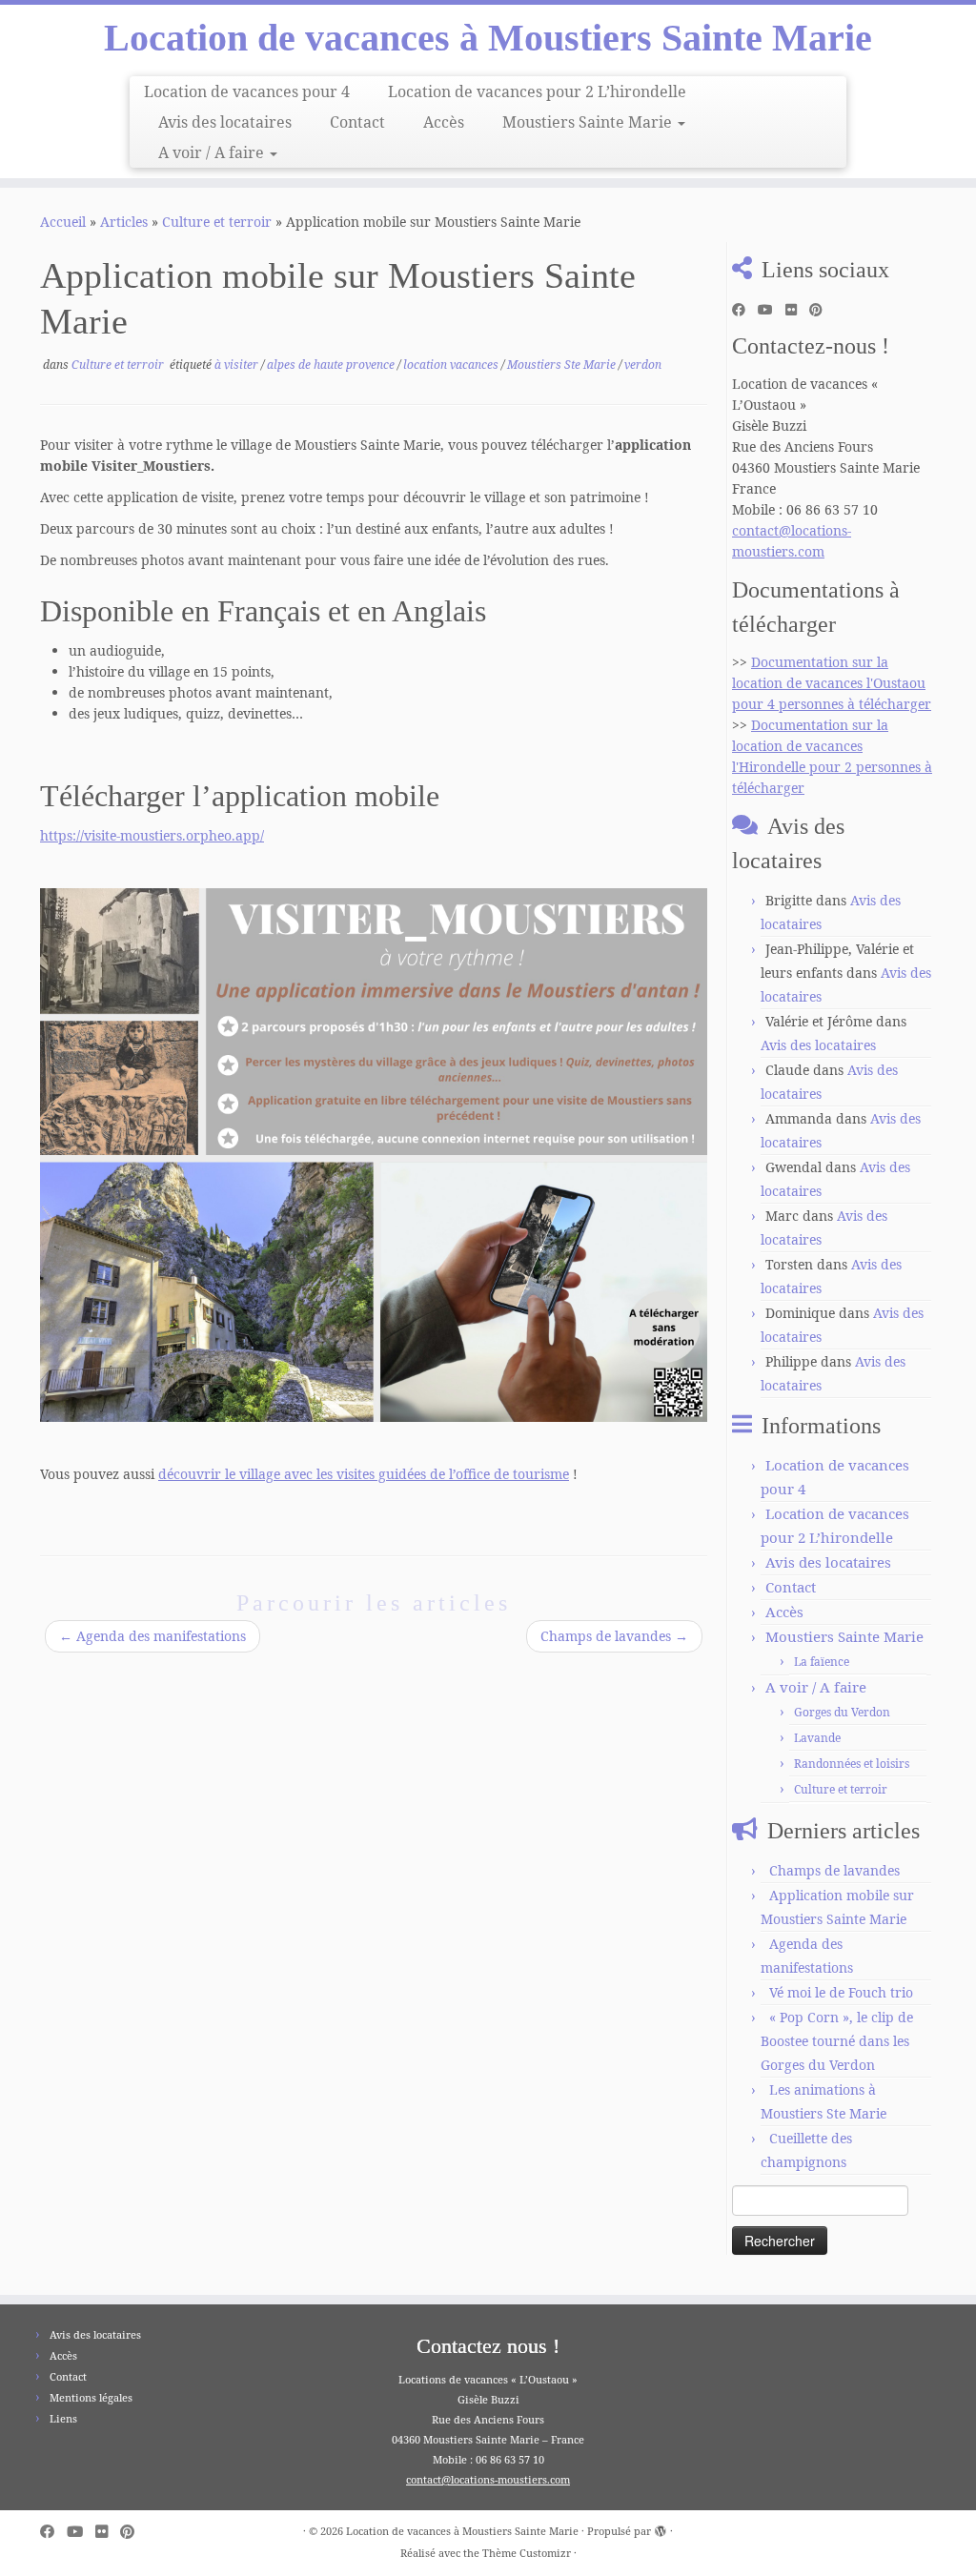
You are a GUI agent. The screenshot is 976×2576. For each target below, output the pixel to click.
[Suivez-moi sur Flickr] (797, 310)
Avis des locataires (225, 122)
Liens (63, 2418)
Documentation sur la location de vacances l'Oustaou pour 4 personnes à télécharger (832, 683)
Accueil (63, 222)
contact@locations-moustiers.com (488, 2479)
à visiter (238, 365)
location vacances (452, 365)
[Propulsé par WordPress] (661, 2527)
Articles (124, 222)
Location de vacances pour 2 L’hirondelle (537, 91)
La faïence (822, 1662)
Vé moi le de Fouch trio (841, 1992)
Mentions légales (91, 2397)
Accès (444, 122)
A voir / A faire (213, 152)
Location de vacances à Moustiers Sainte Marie (488, 38)
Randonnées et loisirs (852, 1764)
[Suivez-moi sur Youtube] (772, 310)
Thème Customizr (527, 2553)
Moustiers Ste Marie (563, 365)
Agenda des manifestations (152, 1636)
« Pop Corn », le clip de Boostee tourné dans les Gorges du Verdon (837, 2041)
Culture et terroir (217, 222)
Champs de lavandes (614, 1636)
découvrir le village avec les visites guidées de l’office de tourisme (364, 1474)
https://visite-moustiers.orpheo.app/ (152, 835)
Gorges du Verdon (842, 1712)
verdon (643, 365)
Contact (357, 122)
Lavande (817, 1738)
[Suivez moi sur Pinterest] (822, 310)
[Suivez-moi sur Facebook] (745, 310)
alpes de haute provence (332, 365)
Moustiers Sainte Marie (589, 122)
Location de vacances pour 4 (247, 91)
